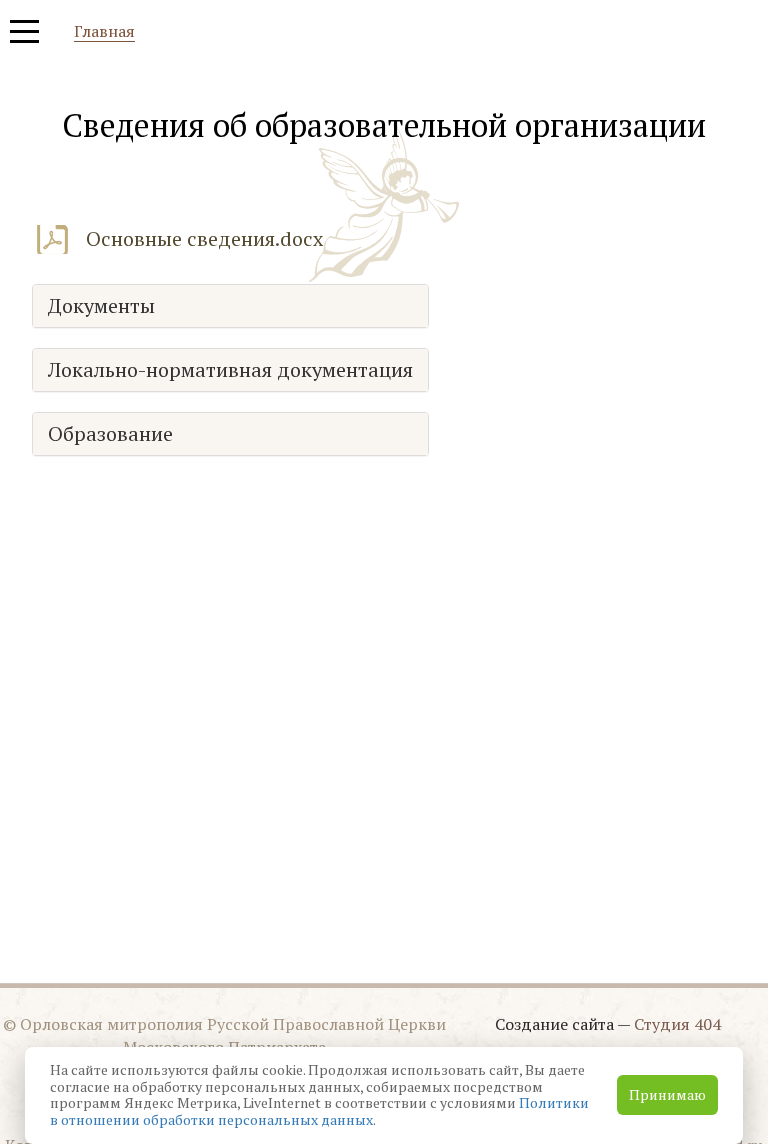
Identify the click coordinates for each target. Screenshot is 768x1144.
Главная (104, 32)
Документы (101, 306)
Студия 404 (677, 1024)
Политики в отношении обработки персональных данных (319, 1111)
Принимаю (667, 1094)
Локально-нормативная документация (230, 370)
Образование (110, 434)
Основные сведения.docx (204, 238)
